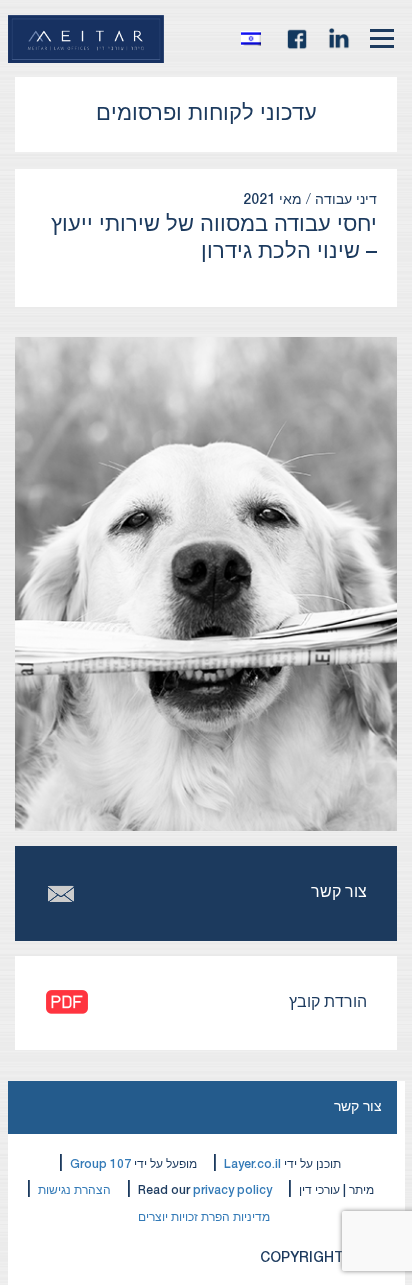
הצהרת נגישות (74, 1190)
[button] (256, 39)
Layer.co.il (252, 1164)
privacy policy (232, 1190)
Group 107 (100, 1164)
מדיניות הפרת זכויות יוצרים (204, 1217)
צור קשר (358, 1107)
